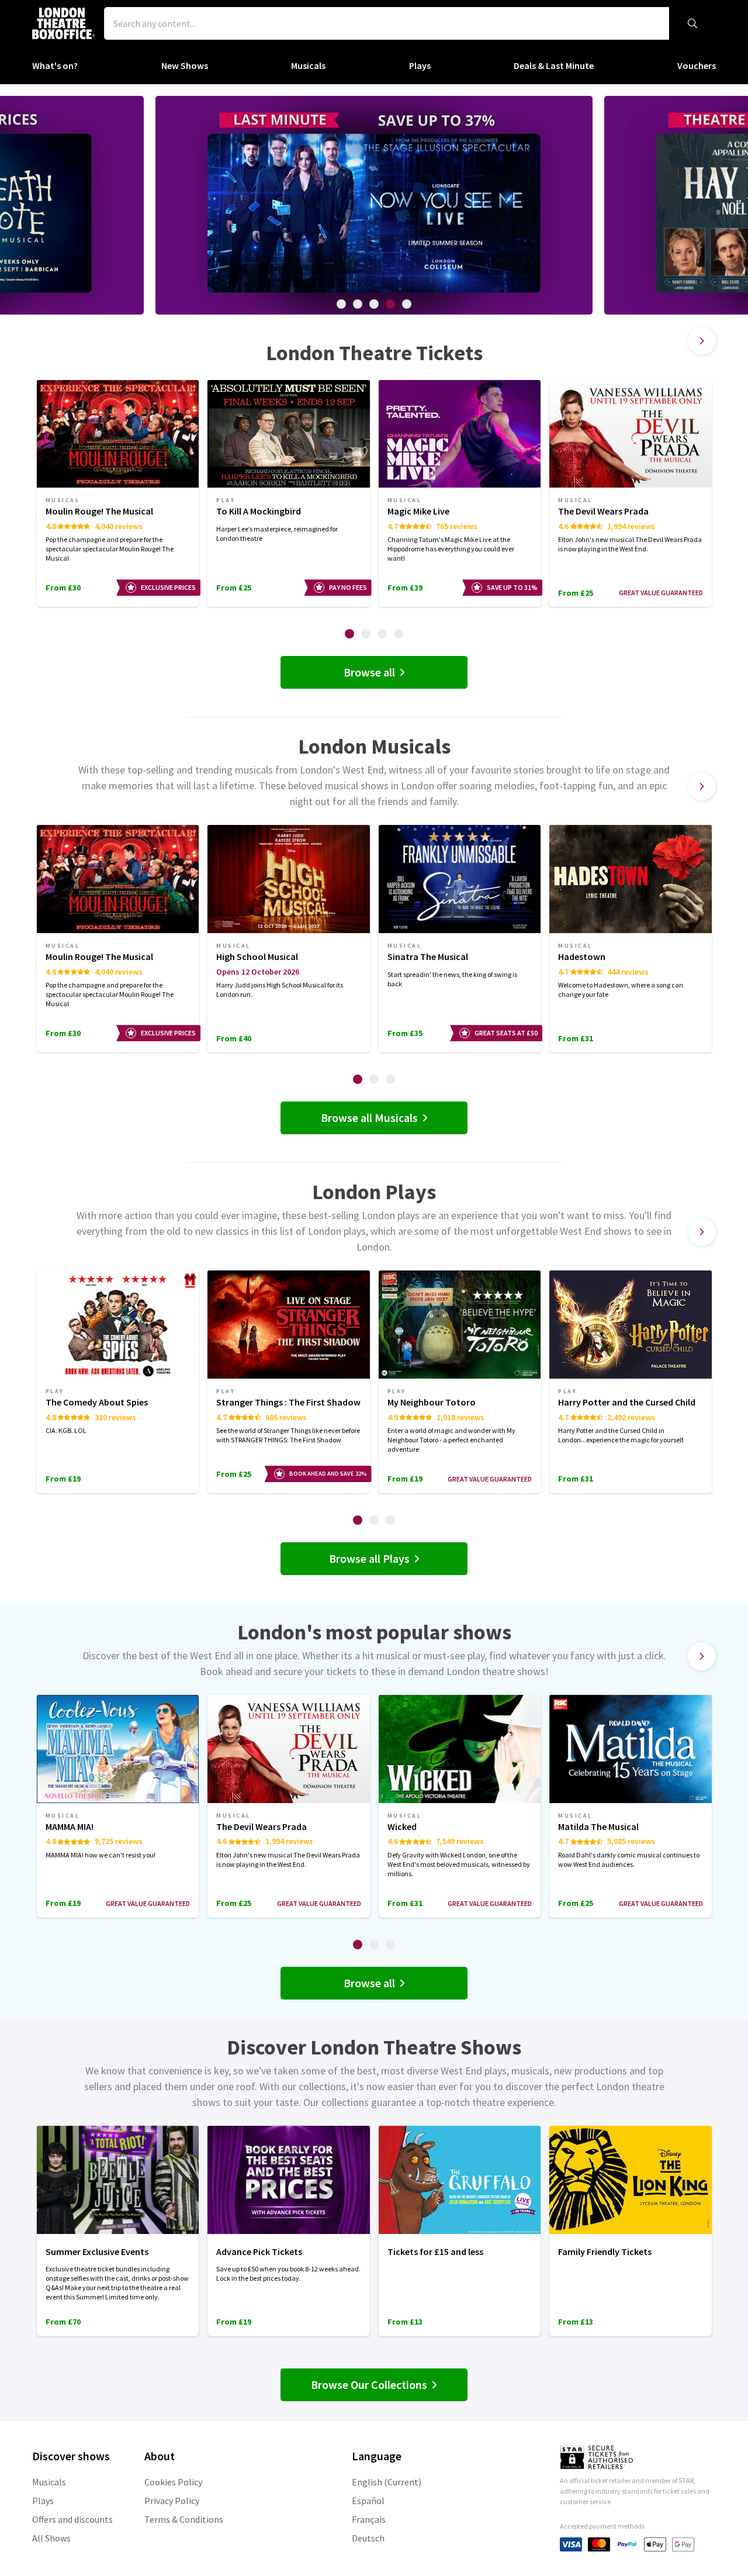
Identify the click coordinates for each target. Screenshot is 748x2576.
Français (369, 2519)
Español (368, 2501)
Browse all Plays (369, 1558)
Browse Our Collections (369, 2385)
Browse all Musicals (369, 1118)
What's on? (55, 65)
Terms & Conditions (184, 2519)
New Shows (185, 65)
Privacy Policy (172, 2501)
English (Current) (387, 2482)
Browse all (369, 672)
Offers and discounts (72, 2519)
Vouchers (697, 65)
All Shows (51, 2538)
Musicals (308, 65)
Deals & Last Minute (554, 65)
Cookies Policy (173, 2482)
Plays (420, 65)
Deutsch (368, 2538)
